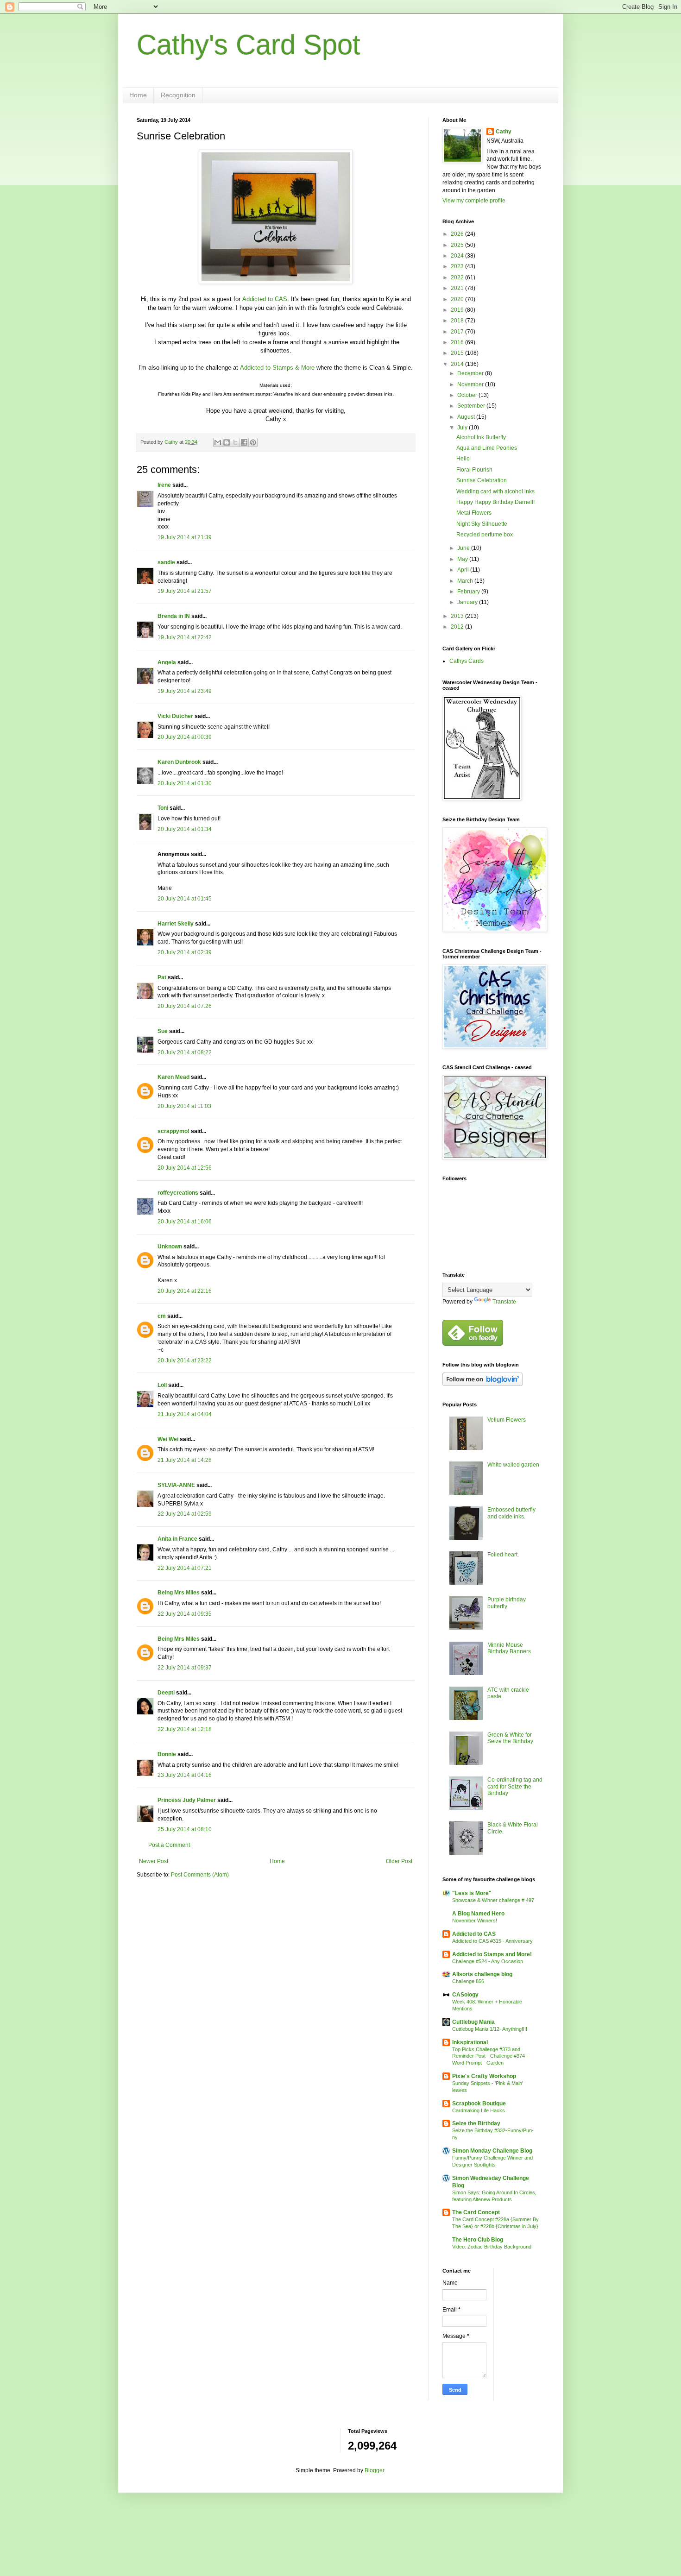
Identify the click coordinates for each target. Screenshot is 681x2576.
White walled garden (513, 1465)
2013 (458, 616)
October (468, 395)
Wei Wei (168, 1439)
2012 (458, 627)
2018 (458, 321)
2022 (458, 277)
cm (162, 1316)
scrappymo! (173, 1131)
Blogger (374, 2470)
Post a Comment (169, 1845)
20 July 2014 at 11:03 (184, 1106)
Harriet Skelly (176, 924)
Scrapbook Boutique (479, 2104)
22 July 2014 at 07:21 (185, 1568)
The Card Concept (476, 2212)
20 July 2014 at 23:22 (185, 1360)
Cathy (504, 132)
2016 (458, 342)
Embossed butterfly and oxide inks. (511, 1513)
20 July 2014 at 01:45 (185, 899)
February (469, 592)
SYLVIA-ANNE (176, 1485)
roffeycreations (178, 1193)
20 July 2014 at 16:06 (185, 1222)
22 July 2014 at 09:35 (185, 1614)
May (463, 559)
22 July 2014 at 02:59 (185, 1514)
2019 (458, 310)
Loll (162, 1385)
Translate (504, 1302)
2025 (458, 245)
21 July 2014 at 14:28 (185, 1460)
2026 (458, 234)
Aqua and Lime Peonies (487, 448)
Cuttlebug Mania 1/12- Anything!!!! (490, 2029)
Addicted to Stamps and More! (492, 1954)
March (466, 581)
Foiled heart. (503, 1555)
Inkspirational (470, 2042)
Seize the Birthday (476, 2123)
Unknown (170, 1247)
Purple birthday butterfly (507, 1603)
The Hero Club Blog (478, 2240)
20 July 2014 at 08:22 (185, 1052)
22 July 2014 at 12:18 (185, 1729)
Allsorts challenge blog (482, 1974)
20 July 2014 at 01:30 (185, 783)
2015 (458, 353)
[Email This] (218, 442)
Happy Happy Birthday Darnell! (495, 502)
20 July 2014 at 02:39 (185, 952)
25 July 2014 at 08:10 (185, 1829)
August (467, 417)
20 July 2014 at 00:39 (185, 737)
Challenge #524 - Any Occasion (488, 1961)
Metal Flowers (474, 513)
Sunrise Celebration (482, 480)
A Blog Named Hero (478, 1914)
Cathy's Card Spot (249, 45)
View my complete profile (474, 201)
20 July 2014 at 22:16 (185, 1291)
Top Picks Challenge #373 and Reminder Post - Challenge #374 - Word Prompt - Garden (490, 2056)
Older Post (399, 1861)
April (464, 570)
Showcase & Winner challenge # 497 (493, 1900)
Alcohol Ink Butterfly (481, 437)
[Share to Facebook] (244, 442)
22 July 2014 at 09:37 (185, 1668)
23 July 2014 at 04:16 (185, 1775)
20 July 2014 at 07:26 (185, 1006)
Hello (463, 459)
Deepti (166, 1693)
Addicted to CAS (265, 299)
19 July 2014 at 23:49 (185, 691)
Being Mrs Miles (179, 1593)
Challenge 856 (468, 1981)
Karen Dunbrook (179, 762)
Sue (163, 1031)
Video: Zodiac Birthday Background (492, 2247)
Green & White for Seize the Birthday (510, 1738)
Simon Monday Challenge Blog (492, 2151)
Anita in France (177, 1539)
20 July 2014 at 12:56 (185, 1168)
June (464, 548)
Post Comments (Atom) (200, 1875)
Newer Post (154, 1861)
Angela (167, 662)
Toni (163, 808)
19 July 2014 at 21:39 (185, 537)
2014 (458, 364)
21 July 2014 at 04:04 (185, 1414)
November (471, 384)
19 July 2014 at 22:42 (185, 637)
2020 (458, 299)
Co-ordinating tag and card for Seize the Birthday (515, 1786)
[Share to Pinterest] (253, 442)
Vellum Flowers (507, 1420)
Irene (164, 485)
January (468, 602)
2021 (458, 288)
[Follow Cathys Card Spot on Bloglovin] (482, 1384)
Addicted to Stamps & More (277, 368)
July (463, 428)
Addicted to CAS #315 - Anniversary (492, 1941)
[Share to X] (235, 442)
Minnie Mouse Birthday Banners (509, 1648)
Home (138, 95)
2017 (458, 332)
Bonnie (167, 1754)
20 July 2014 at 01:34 (185, 829)
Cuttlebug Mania (473, 2022)
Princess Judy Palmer (187, 1800)
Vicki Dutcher (175, 716)
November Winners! (475, 1921)
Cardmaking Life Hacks (479, 2110)
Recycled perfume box (485, 535)
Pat (162, 977)
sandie (166, 562)
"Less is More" (472, 1893)
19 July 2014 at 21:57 (185, 591)
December (471, 373)
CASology (465, 1995)
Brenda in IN (174, 616)
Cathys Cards (467, 661)
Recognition (178, 95)
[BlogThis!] (227, 442)
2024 (458, 256)
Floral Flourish (474, 470)
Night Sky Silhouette (482, 524)
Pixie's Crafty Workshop (484, 2076)
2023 (458, 266)
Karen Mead (173, 1077)
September (472, 406)
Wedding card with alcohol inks (495, 491)
